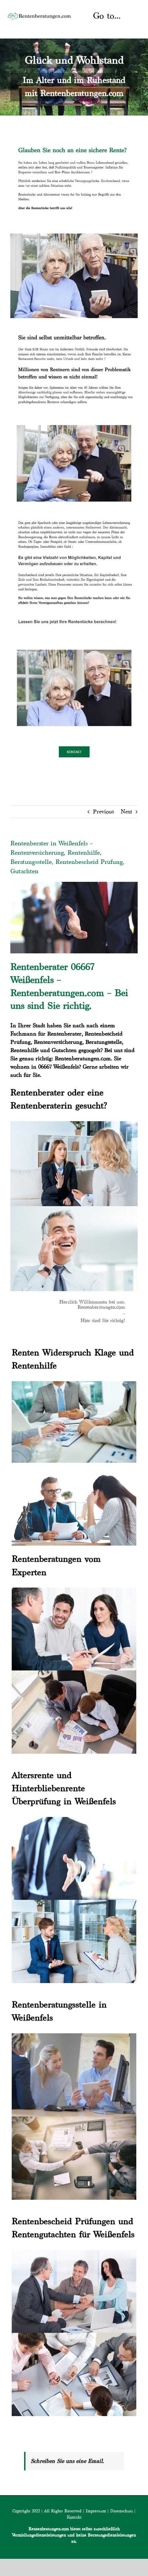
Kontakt (74, 2517)
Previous (103, 811)
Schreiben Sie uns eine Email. (67, 2461)
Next (126, 811)
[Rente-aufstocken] (74, 645)
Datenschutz (121, 2511)
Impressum (96, 2511)
